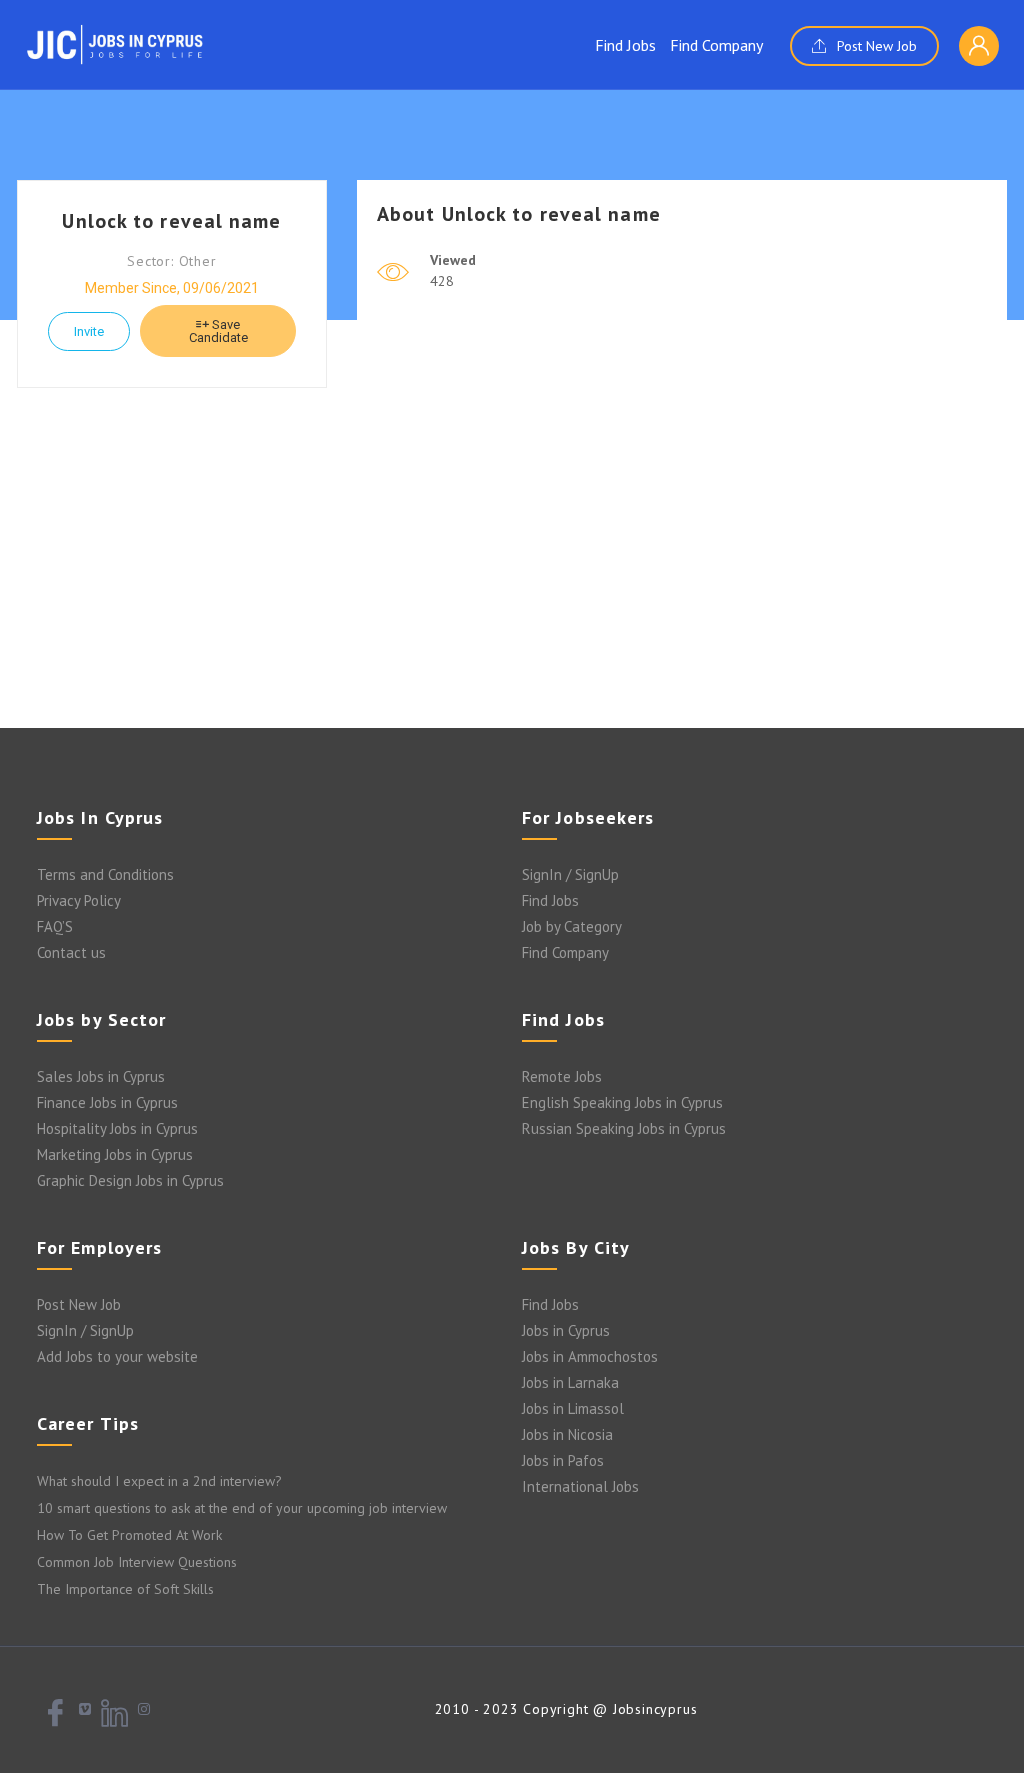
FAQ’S (55, 926)
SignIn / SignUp (570, 874)
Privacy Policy (79, 900)
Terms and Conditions (105, 874)
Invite (89, 331)
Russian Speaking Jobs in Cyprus (624, 1128)
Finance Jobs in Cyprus (107, 1102)
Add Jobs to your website (117, 1356)
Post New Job (875, 46)
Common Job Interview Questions (137, 1562)
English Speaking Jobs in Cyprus (622, 1102)
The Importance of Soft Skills (125, 1589)
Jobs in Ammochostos (590, 1356)
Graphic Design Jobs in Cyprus (130, 1180)
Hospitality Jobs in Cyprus (117, 1128)
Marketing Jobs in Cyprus (115, 1154)
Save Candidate (218, 331)
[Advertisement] (512, 568)
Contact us (71, 952)
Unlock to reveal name (171, 221)
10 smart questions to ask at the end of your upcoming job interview (242, 1508)
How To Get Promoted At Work (129, 1535)
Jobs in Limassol (573, 1408)
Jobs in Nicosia (567, 1434)
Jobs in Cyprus (566, 1330)
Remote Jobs (562, 1076)
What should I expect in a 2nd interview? (159, 1481)
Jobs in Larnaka (570, 1382)
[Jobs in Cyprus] (115, 44)
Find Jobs (625, 45)
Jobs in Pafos (563, 1460)
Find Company (716, 45)
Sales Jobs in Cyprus (101, 1076)
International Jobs (580, 1486)
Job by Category (572, 926)
